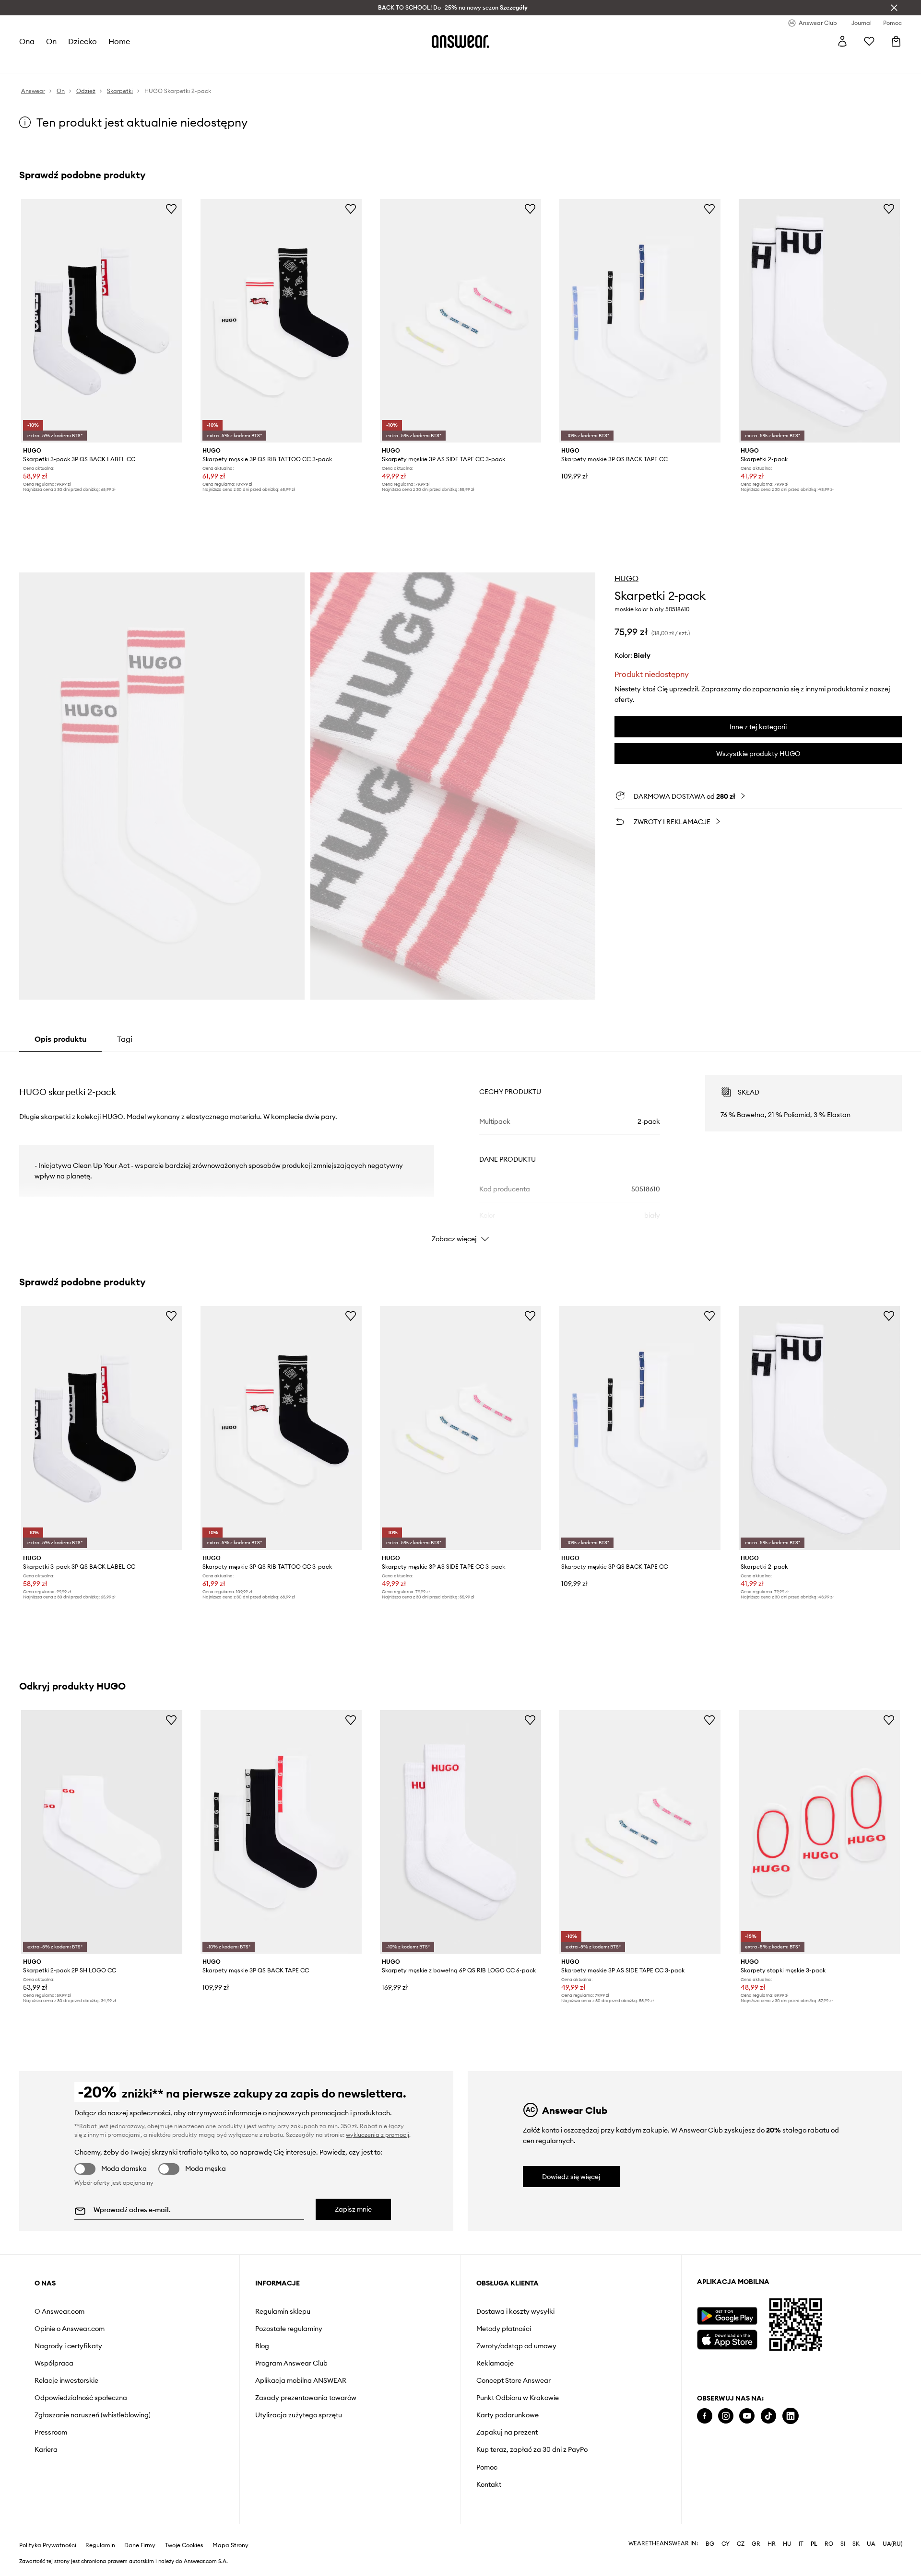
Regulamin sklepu (283, 2311)
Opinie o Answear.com (70, 2329)
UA (871, 2544)
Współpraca (54, 2363)
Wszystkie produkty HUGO (758, 754)
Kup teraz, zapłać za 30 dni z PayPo (532, 2449)
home (119, 41)
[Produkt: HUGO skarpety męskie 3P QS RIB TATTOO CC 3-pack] (281, 321)
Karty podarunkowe (508, 2415)
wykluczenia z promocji (378, 2135)
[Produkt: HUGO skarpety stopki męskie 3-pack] (819, 1832)
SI (843, 2544)
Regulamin (100, 2545)
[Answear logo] (460, 41)
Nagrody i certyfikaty (68, 2346)
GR (756, 2544)
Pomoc (487, 2467)
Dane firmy (140, 2545)
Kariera (46, 2449)
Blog (262, 2346)
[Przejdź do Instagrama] (726, 2416)
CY (726, 2544)
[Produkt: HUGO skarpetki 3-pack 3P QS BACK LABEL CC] (102, 321)
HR (772, 2544)
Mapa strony (230, 2545)
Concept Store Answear (514, 2380)
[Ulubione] (869, 41)
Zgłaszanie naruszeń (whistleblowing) (93, 2415)
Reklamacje (495, 2363)
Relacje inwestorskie (66, 2380)
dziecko (83, 41)
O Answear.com (59, 2311)
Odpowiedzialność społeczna (81, 2398)
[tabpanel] (460, 1150)
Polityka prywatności (48, 2545)
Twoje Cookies (184, 2545)
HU (787, 2544)
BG (710, 2544)
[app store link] (727, 2338)
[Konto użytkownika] (842, 41)
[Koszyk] (896, 41)
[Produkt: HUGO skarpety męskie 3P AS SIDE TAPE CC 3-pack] (460, 321)
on (51, 41)
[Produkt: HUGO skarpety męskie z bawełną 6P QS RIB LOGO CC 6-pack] (460, 1832)
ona (27, 41)
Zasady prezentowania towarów (306, 2398)
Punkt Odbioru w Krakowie (518, 2398)
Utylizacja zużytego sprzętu (299, 2415)
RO (829, 2544)
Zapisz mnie (353, 2209)
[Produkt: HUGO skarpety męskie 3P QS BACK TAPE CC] (640, 321)
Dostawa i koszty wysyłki (515, 2311)
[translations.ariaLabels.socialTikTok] (768, 2416)
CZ (741, 2544)
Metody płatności (504, 2329)
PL (814, 2544)
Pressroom (51, 2432)
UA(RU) (892, 2544)
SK (856, 2544)
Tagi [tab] (125, 1039)
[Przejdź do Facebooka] (705, 2416)
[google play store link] (727, 2316)
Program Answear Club (291, 2363)
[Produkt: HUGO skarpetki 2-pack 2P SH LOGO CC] (102, 1832)
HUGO (626, 578)
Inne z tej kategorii (758, 727)
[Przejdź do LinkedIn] (791, 2416)
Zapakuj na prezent (507, 2432)
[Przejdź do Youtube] (747, 2416)
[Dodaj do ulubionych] (171, 209)
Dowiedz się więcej (571, 2177)
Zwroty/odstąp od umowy (516, 2346)
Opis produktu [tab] (60, 1039)
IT (801, 2544)
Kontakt (489, 2484)
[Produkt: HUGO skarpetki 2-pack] (819, 321)
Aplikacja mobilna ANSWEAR (301, 2380)
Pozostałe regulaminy (289, 2329)
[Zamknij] (894, 8)
